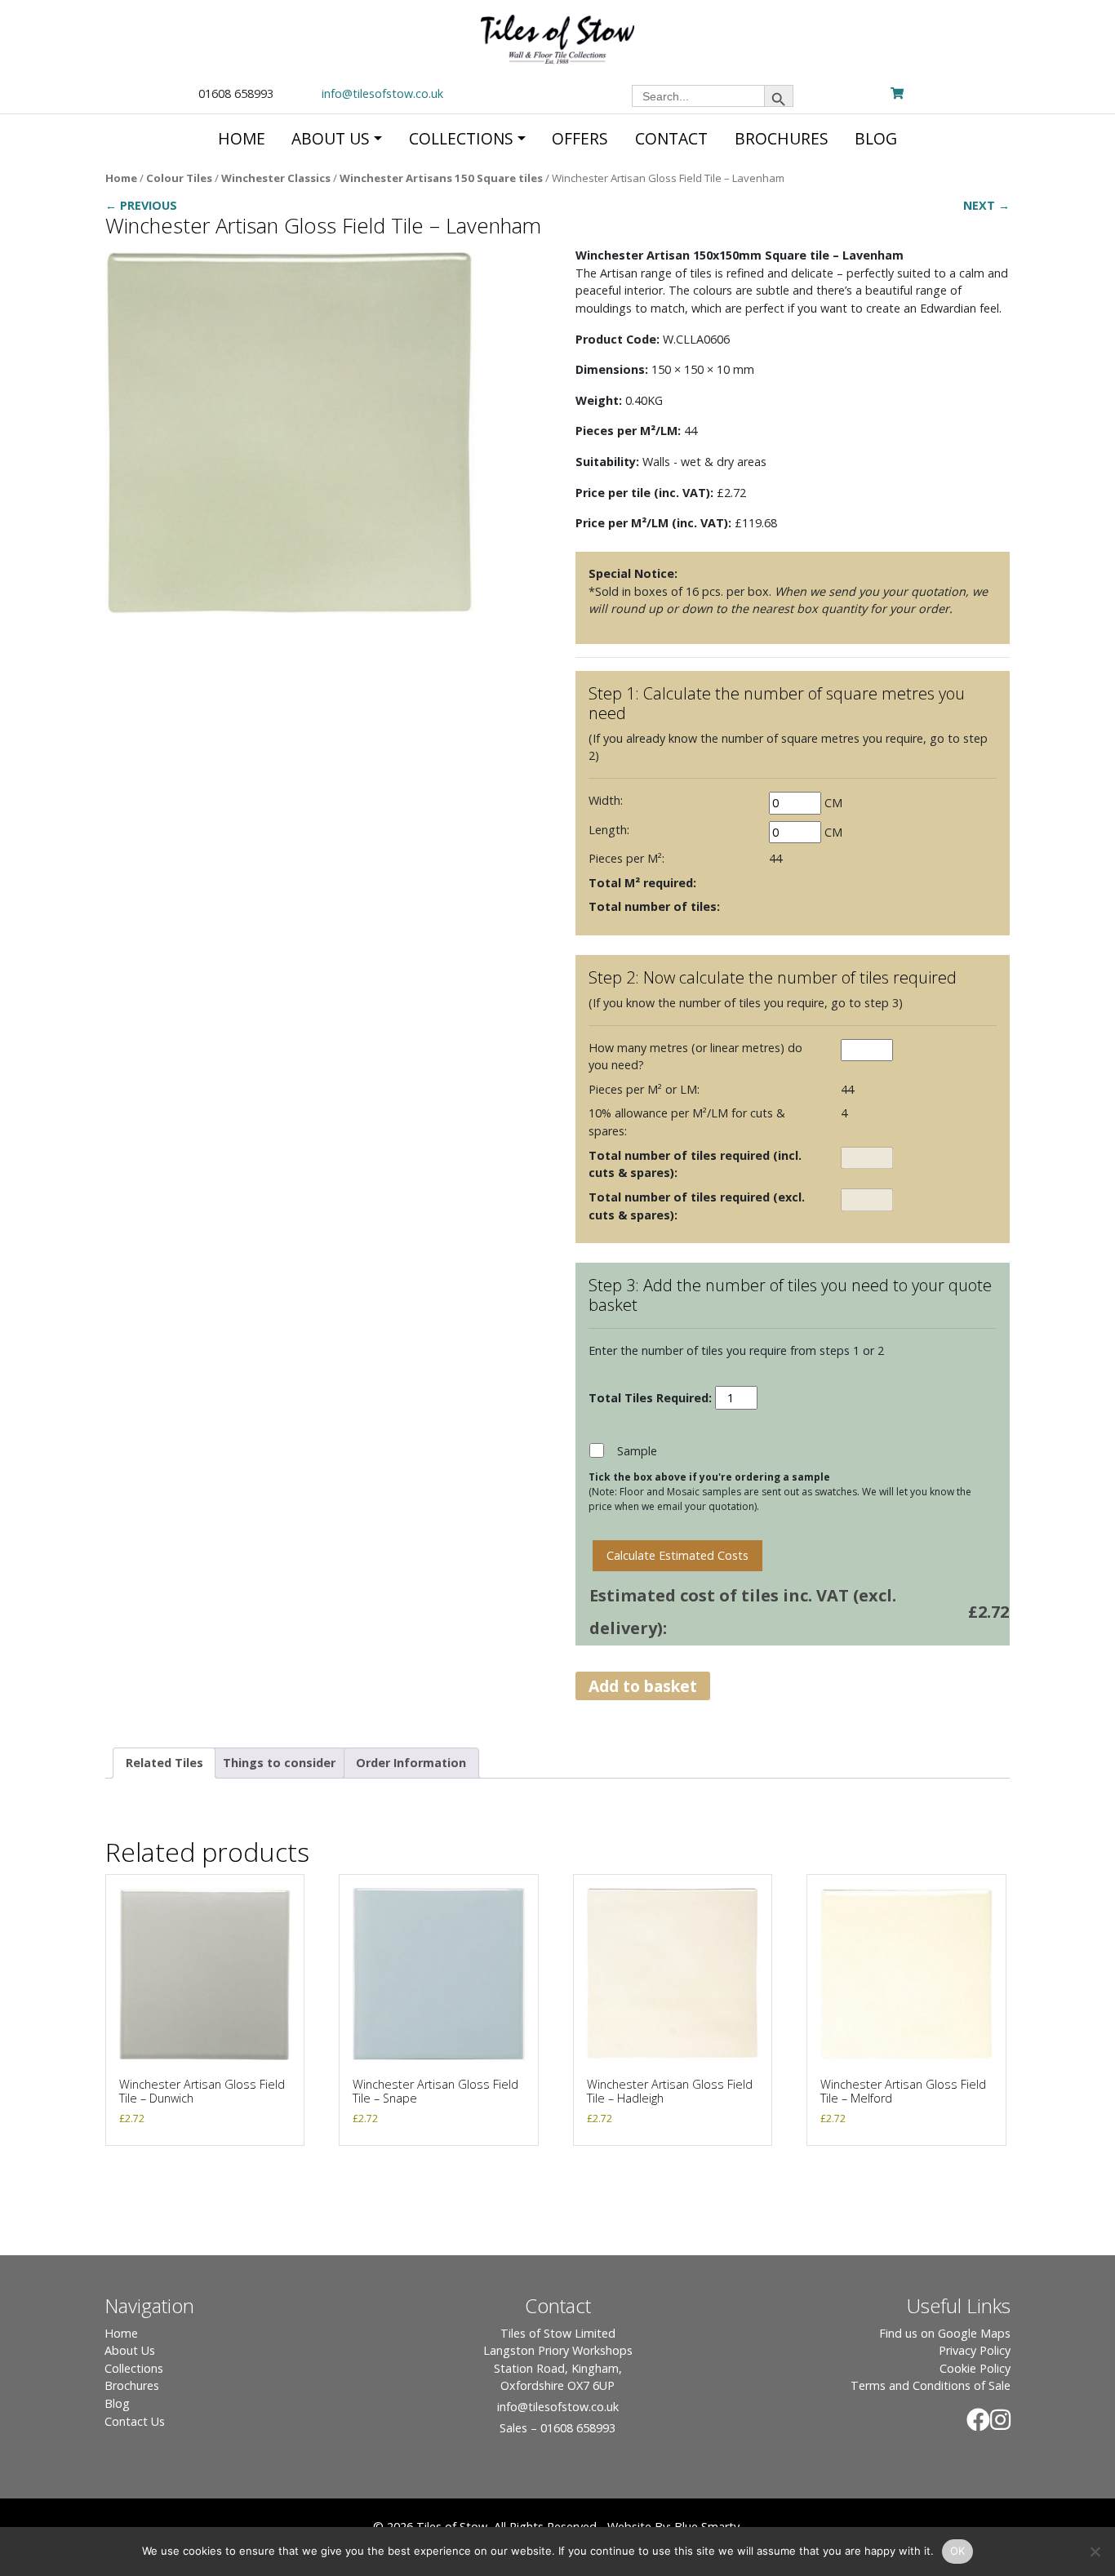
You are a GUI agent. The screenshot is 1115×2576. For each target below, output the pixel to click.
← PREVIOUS (141, 205)
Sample (637, 1451)
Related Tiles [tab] (164, 1763)
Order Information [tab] (411, 1763)
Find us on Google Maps (945, 2333)
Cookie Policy (975, 2368)
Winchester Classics (276, 178)
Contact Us (135, 2421)
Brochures (132, 2385)
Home (121, 178)
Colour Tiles (179, 178)
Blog (117, 2403)
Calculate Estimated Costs (677, 1555)
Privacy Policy (975, 2350)
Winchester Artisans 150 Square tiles (441, 178)
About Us (130, 2350)
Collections (134, 2368)
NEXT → (986, 205)
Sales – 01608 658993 (557, 2428)
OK (958, 2551)
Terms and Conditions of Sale (931, 2385)
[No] (1095, 2552)
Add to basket (643, 1686)
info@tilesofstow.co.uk (382, 93)
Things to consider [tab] (279, 1763)
